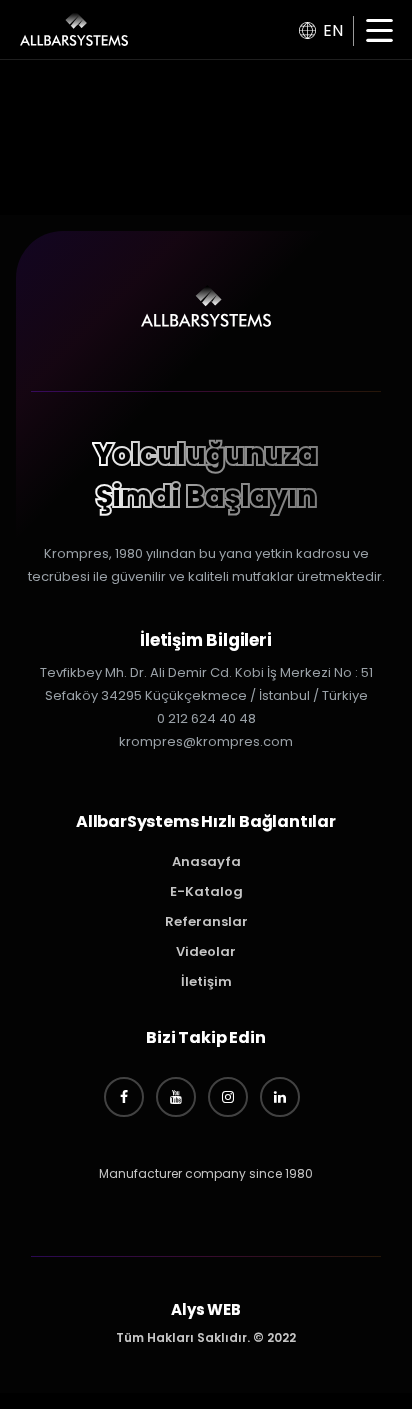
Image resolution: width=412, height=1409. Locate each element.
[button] (379, 32)
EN (333, 30)
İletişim (206, 981)
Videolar (206, 951)
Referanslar (206, 921)
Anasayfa (206, 861)
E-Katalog (206, 891)
